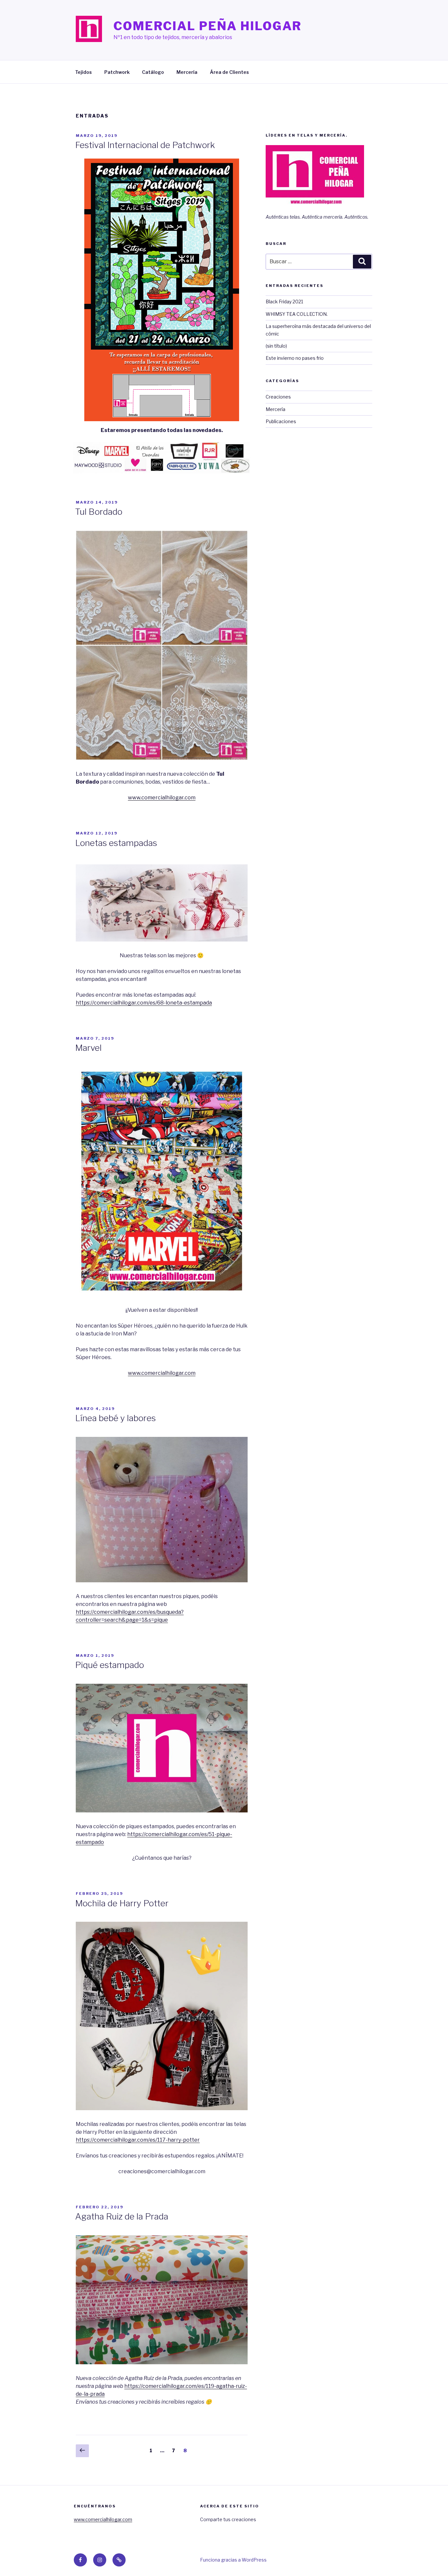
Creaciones (278, 397)
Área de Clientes (229, 72)
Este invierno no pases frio (295, 358)
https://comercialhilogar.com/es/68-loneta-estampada (144, 1003)
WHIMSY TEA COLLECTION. (297, 314)
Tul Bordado (99, 512)
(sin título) (276, 346)
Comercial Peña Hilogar (208, 26)
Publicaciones (281, 421)
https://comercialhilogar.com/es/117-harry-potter (138, 2140)
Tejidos (83, 72)
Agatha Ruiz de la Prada (122, 2216)
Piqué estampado (110, 1665)
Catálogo (153, 72)
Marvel (88, 1048)
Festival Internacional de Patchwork (145, 145)
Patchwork (117, 72)
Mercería (187, 72)
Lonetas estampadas (116, 843)
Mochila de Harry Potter (122, 1903)
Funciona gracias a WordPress (233, 2560)
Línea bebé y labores (115, 1418)
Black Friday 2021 (284, 302)
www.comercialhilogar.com (162, 798)
